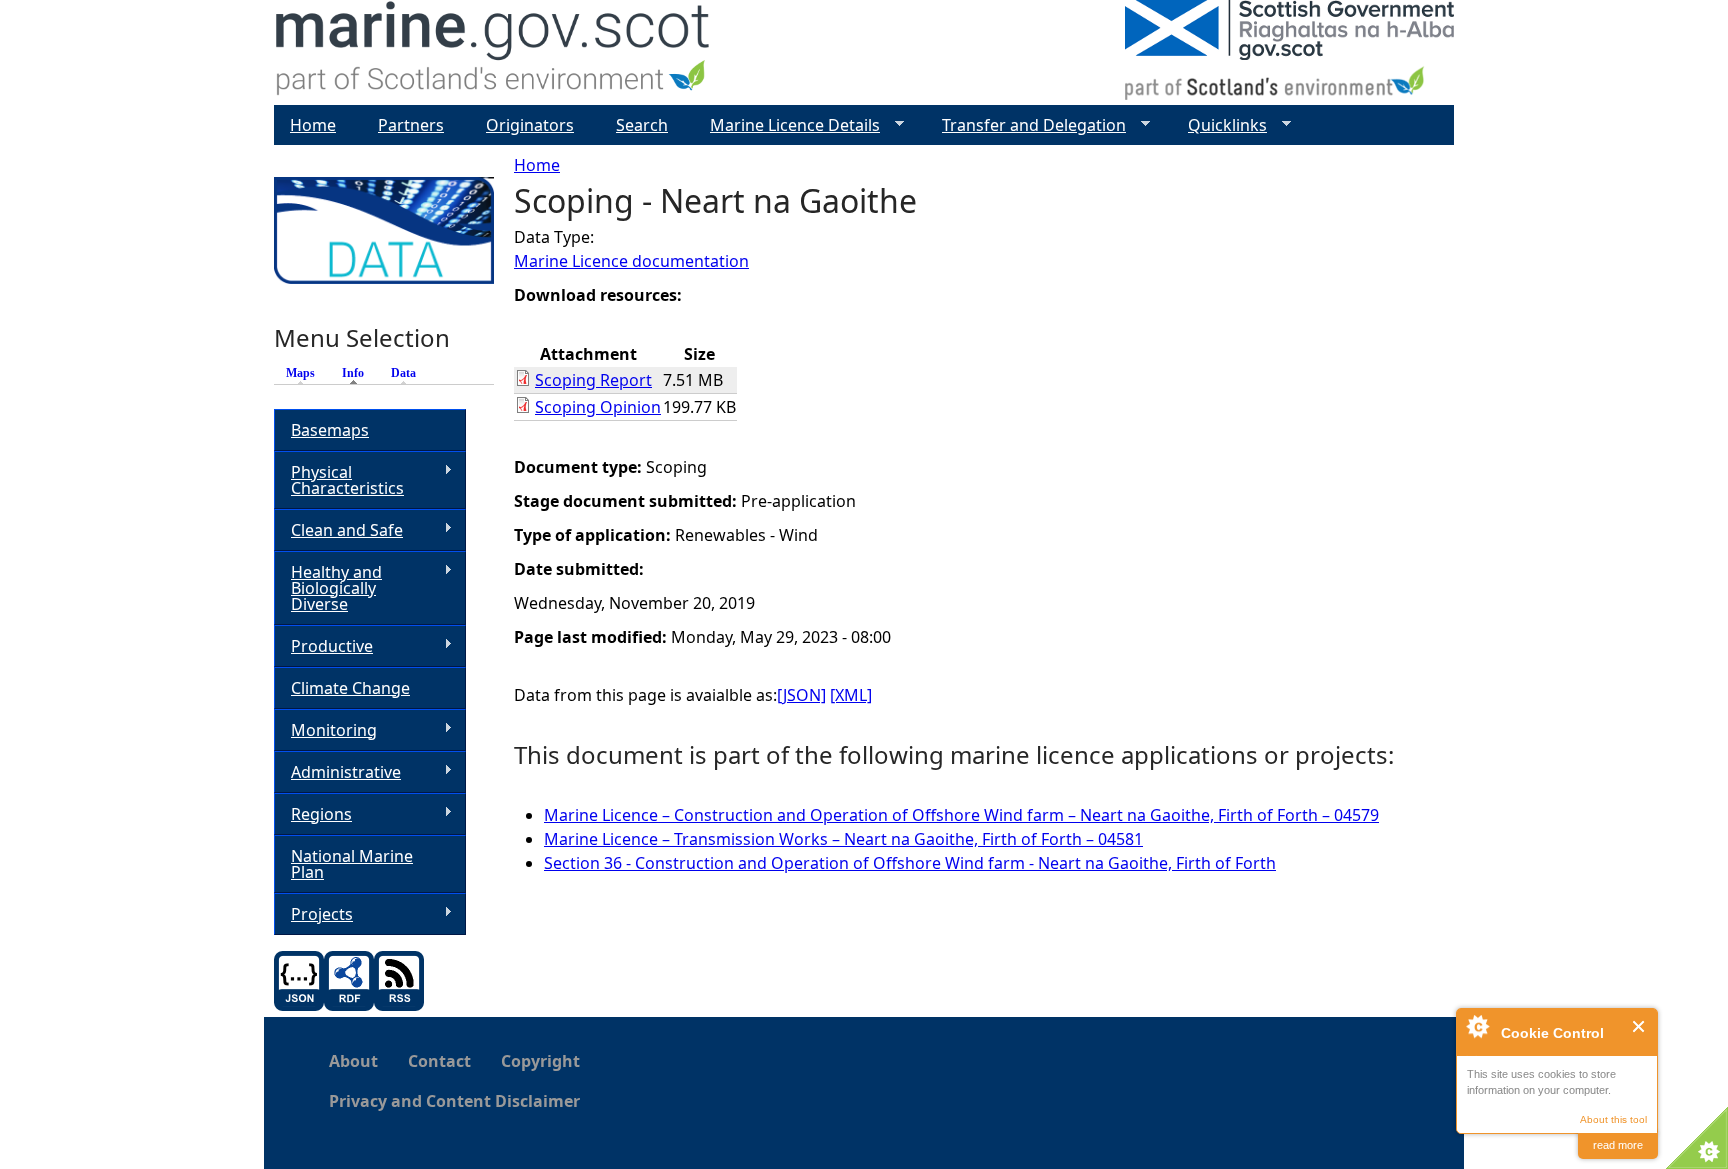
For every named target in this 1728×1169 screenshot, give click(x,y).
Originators (530, 125)
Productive (323, 646)
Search (642, 125)
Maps (300, 373)
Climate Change (350, 688)
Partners (411, 125)
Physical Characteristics (339, 480)
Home (537, 165)
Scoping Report (593, 380)
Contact (439, 1061)
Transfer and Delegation (1026, 125)
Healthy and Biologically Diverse (328, 588)
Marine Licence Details (787, 125)
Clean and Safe (338, 530)
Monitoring (325, 730)
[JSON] (801, 695)
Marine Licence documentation (631, 261)
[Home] (493, 52)
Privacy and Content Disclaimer (454, 1101)
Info (358, 373)
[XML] (851, 695)
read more (1618, 1145)
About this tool (1613, 1119)
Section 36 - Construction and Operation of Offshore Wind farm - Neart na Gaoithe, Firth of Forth (910, 863)
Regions (313, 814)
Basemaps (330, 430)
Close (1639, 1026)
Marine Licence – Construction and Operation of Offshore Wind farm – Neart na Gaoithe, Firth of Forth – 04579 (961, 815)
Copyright (540, 1061)
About (353, 1061)
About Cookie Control (1477, 1026)
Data (403, 373)
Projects (313, 914)
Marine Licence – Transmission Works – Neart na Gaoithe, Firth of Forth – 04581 (843, 839)
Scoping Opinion (598, 407)
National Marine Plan (352, 864)
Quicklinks (1219, 125)
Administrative (337, 772)
